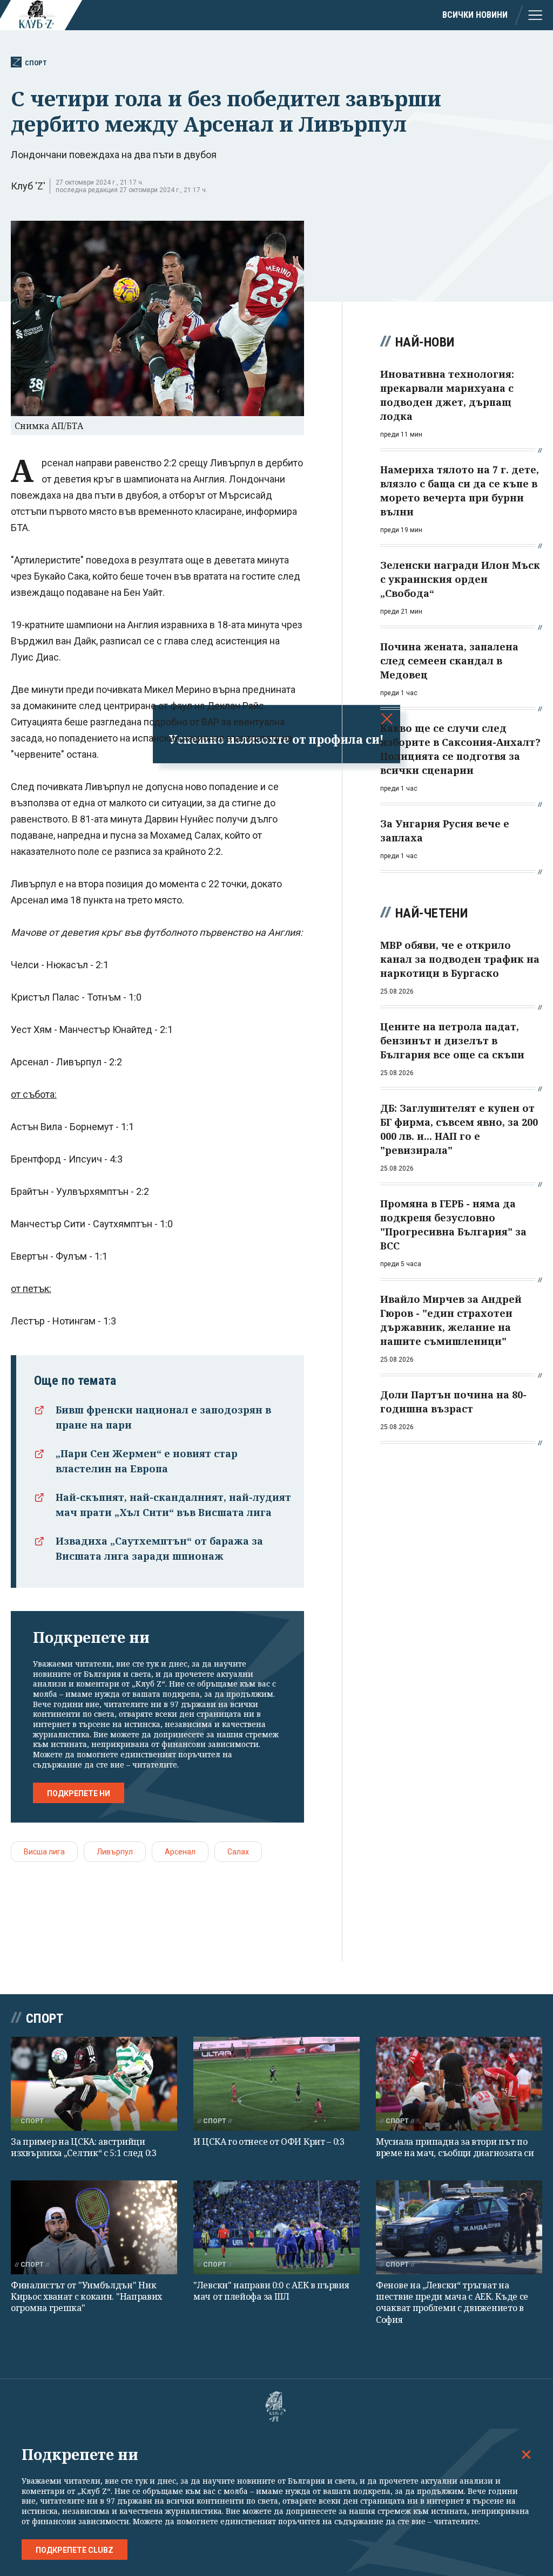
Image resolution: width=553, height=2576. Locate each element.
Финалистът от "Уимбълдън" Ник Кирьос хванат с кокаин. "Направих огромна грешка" (86, 2297)
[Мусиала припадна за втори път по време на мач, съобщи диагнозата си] (459, 2084)
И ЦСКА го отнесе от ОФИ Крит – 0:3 (269, 2142)
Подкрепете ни (79, 1793)
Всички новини (475, 15)
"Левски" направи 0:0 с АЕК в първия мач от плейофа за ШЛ (271, 2291)
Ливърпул (115, 1852)
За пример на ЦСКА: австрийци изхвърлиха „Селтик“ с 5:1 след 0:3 (84, 2147)
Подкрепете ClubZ (75, 2550)
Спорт (36, 63)
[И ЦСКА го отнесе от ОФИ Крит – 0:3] (276, 2084)
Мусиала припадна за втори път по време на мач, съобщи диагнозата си (455, 2147)
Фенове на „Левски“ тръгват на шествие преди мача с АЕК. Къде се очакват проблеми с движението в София (452, 2302)
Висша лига (44, 1852)
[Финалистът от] (94, 2227)
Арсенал (180, 1852)
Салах (238, 1852)
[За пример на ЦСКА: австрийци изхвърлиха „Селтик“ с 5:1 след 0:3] (94, 2084)
